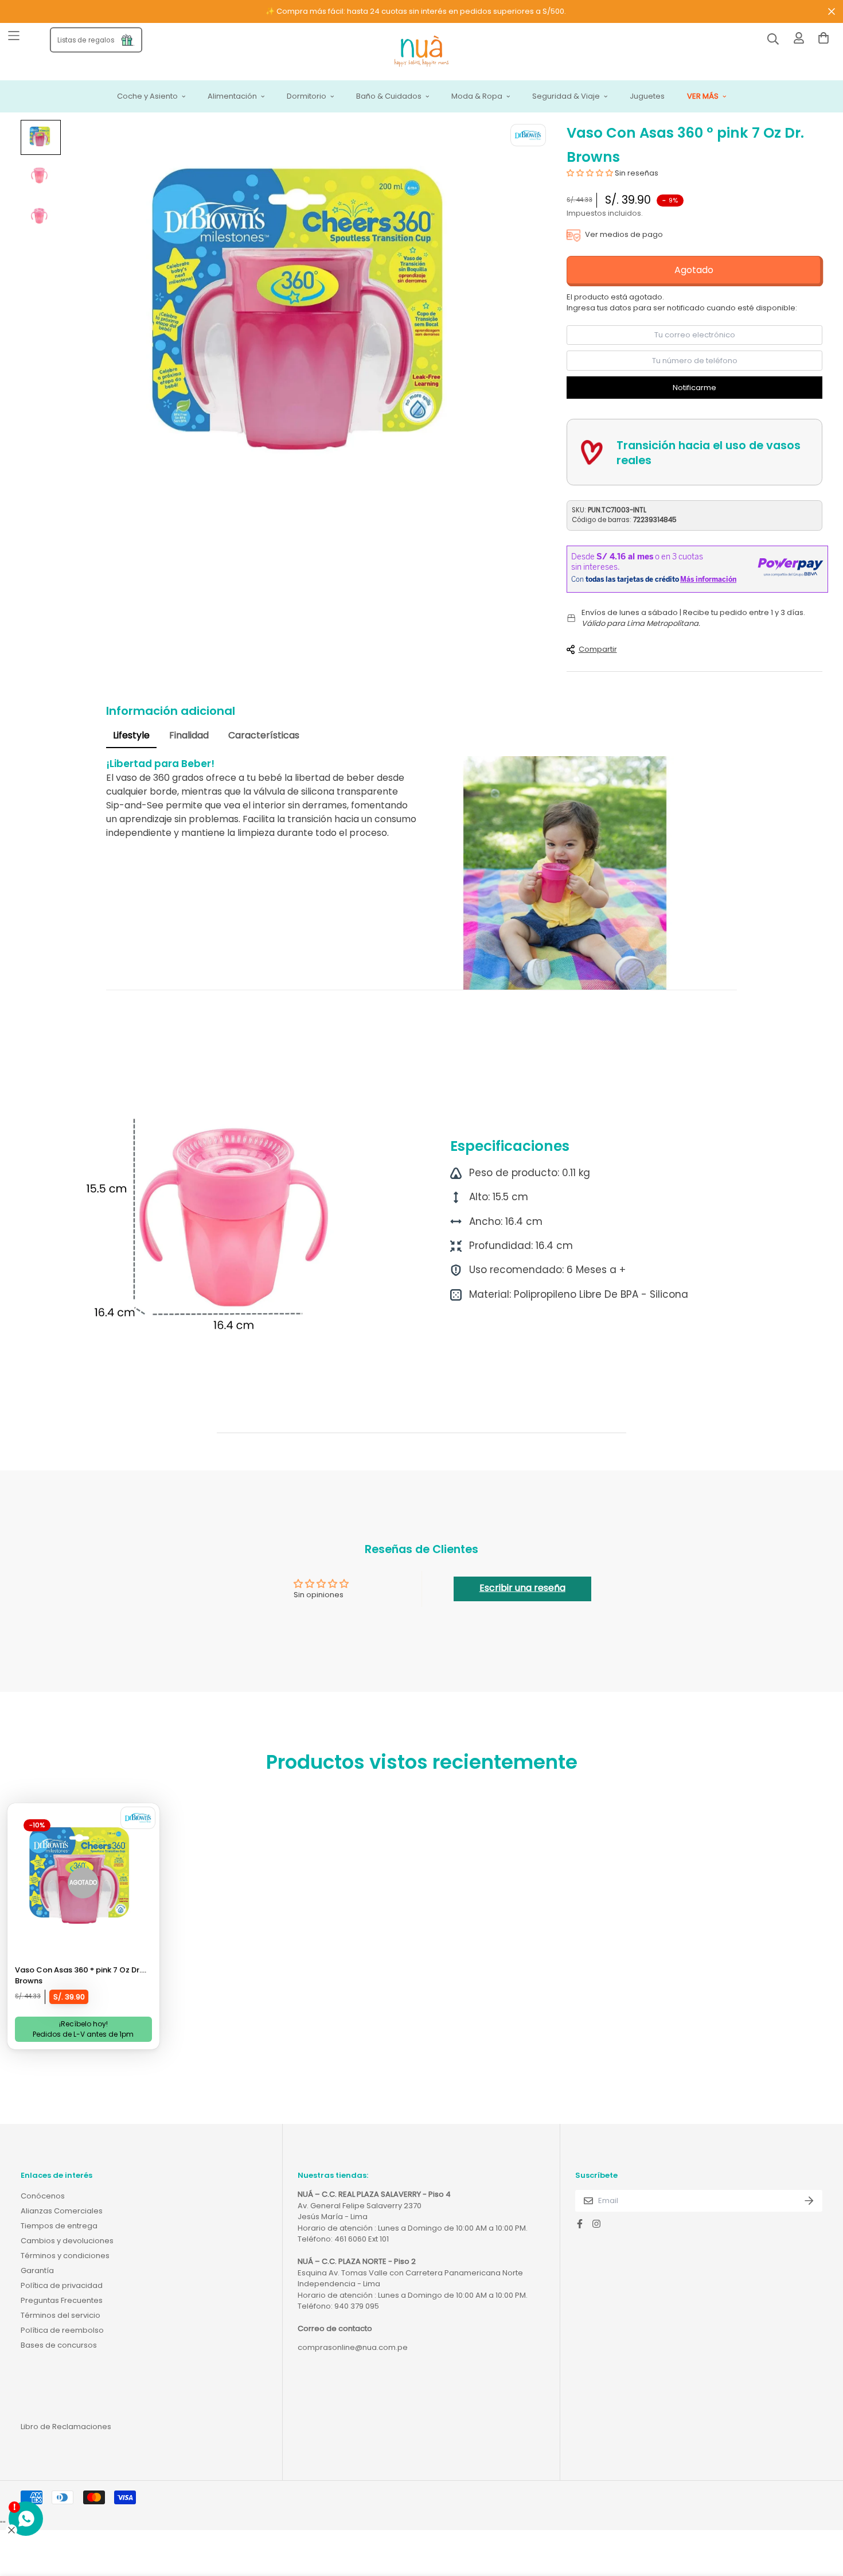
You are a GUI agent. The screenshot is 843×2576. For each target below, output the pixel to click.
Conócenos (43, 2196)
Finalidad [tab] (189, 735)
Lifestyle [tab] (131, 735)
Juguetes (647, 97)
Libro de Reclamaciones (66, 2427)
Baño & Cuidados (389, 97)
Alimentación (232, 97)
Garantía (37, 2270)
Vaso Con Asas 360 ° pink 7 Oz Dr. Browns (78, 1976)
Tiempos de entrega (59, 2226)
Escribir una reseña (522, 1588)
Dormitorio (307, 97)
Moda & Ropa (477, 97)
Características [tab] (264, 735)
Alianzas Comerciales (62, 2211)
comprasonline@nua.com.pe (353, 2347)
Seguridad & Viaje (566, 97)
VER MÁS (703, 97)
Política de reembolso (62, 2330)
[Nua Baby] (421, 52)
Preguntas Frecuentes (62, 2300)
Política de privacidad (62, 2285)
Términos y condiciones (65, 2256)
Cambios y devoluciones (67, 2241)
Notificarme (694, 388)
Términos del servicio (61, 2315)
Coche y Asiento (147, 97)
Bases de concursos (59, 2345)
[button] (590, 173)
